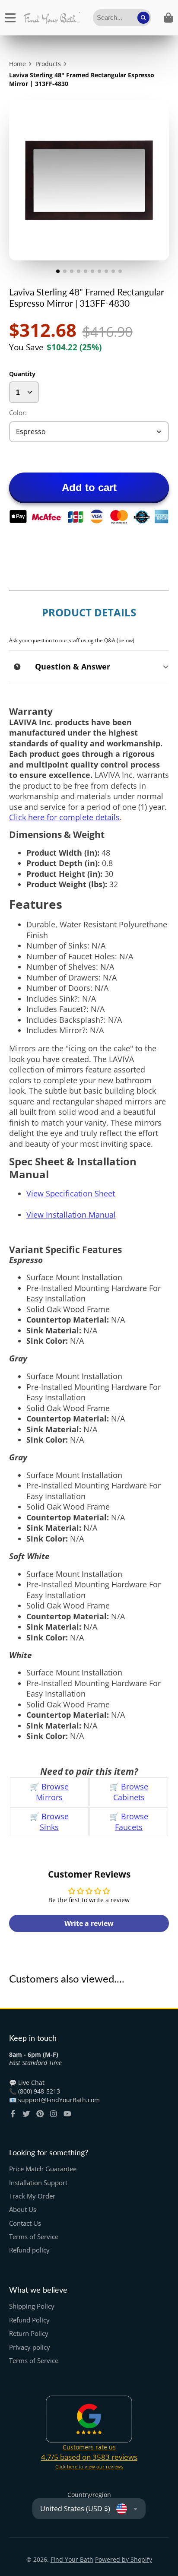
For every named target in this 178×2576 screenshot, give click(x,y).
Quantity (22, 374)
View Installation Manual (71, 1215)
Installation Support (38, 2183)
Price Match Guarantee (43, 2169)
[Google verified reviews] (89, 2419)
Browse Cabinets (131, 1792)
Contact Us (25, 2223)
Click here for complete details (64, 817)
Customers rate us (89, 2447)
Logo (52, 18)
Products (48, 64)
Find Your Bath (72, 2559)
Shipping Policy (32, 2306)
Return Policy (29, 2333)
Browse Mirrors (52, 1792)
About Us (23, 2210)
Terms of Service (34, 2237)
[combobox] (122, 18)
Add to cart (89, 487)
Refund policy (29, 2250)
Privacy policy (30, 2347)
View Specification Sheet (71, 1193)
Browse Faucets (132, 1822)
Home (17, 64)
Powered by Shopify (124, 2559)
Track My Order (32, 2196)
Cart (168, 18)
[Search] (143, 18)
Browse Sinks (54, 1822)
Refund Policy (29, 2320)
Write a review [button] (89, 1923)
